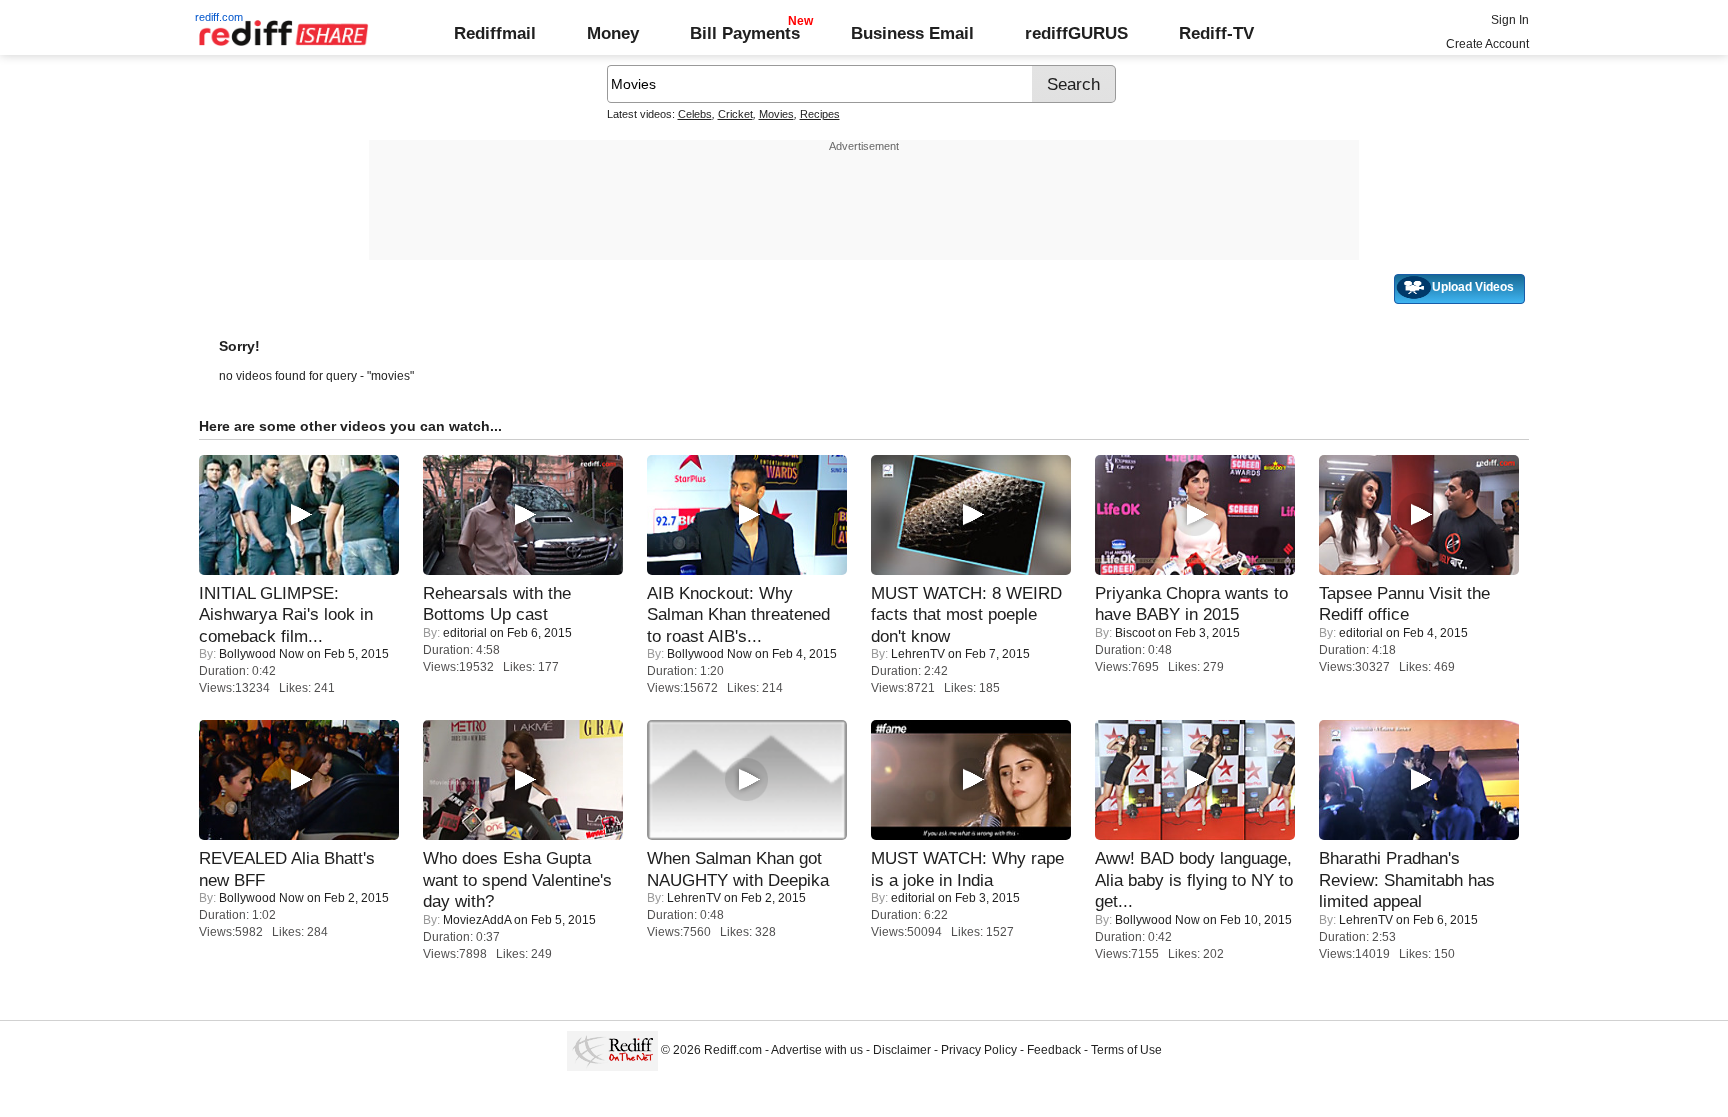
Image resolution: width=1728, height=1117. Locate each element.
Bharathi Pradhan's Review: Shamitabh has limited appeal (1407, 879)
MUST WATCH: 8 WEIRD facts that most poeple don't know (966, 614)
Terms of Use (1126, 1050)
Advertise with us (817, 1050)
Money (613, 33)
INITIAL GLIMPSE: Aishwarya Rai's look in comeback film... (286, 614)
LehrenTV (918, 654)
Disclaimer (902, 1050)
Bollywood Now (261, 654)
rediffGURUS (1076, 33)
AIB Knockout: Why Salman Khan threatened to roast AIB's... (738, 614)
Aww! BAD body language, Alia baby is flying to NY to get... (1194, 879)
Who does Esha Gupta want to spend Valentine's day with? (517, 879)
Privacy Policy (979, 1050)
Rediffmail (495, 33)
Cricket (735, 114)
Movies (776, 114)
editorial (465, 633)
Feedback (1054, 1050)
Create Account (1487, 44)
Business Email (912, 33)
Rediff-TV (1216, 33)
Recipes (820, 114)
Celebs (695, 114)
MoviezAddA (477, 920)
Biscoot (1135, 633)
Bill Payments (745, 33)
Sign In (1510, 20)
